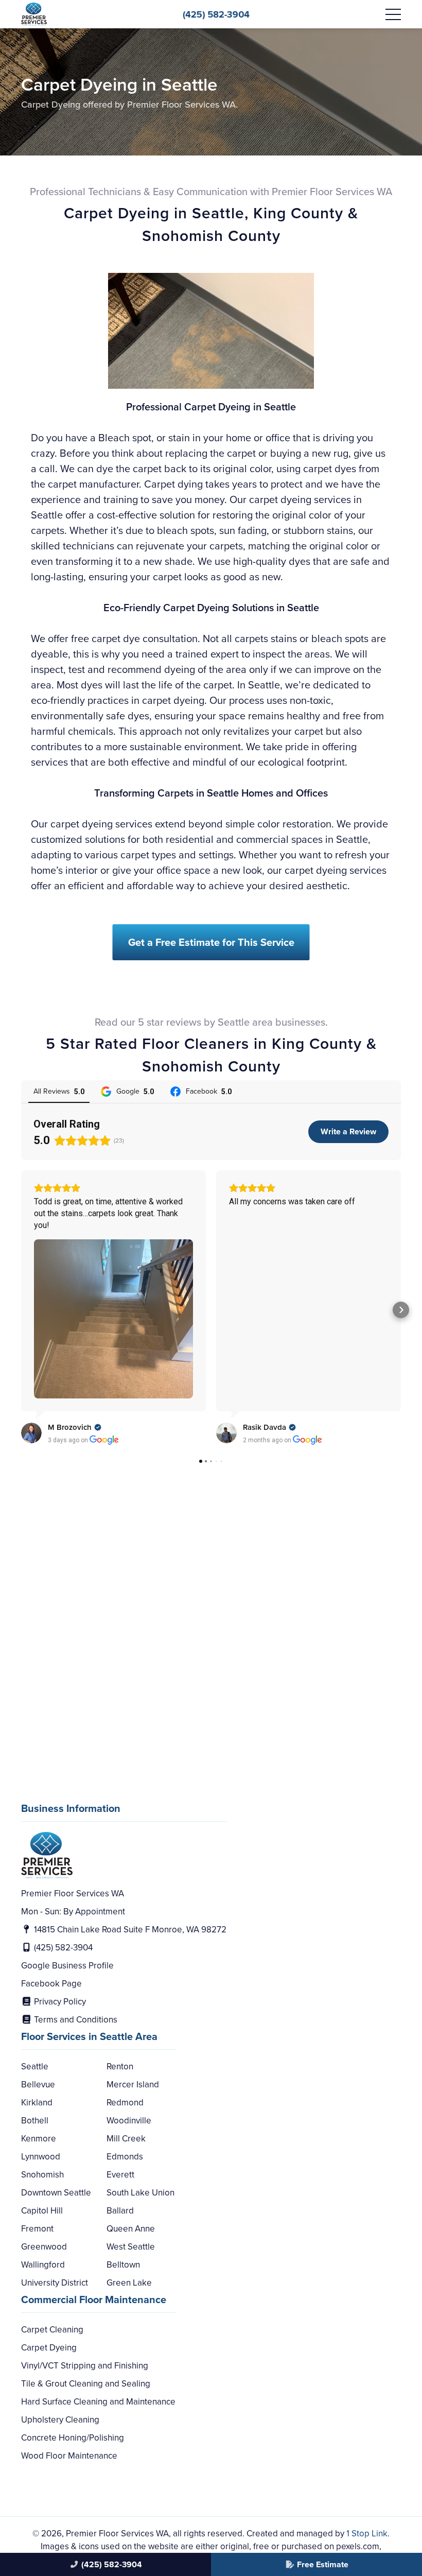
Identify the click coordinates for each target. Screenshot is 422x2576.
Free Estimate (323, 2564)
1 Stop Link (367, 2534)
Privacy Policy (59, 2002)
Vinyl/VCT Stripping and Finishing (85, 2366)
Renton (120, 2067)
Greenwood (44, 2247)
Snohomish (42, 2175)
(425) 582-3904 (216, 14)
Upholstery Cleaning (60, 2420)
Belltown (123, 2265)
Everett (120, 2175)
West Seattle (131, 2247)
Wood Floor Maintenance (69, 2456)
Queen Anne (131, 2229)
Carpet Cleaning (52, 2330)
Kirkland (37, 2103)
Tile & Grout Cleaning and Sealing (86, 2384)
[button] (21, 1310)
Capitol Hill (42, 2211)
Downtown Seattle (56, 2193)
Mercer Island (133, 2085)
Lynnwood (41, 2157)
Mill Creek (126, 2139)
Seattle (35, 2067)
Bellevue (38, 2085)
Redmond (125, 2103)
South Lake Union (140, 2193)
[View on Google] (31, 1433)
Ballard (120, 2211)
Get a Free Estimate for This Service (211, 942)
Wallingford (43, 2265)
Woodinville (129, 2121)
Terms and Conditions (75, 2020)
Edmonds (125, 2157)
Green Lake (129, 2283)
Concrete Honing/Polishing (73, 2438)
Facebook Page (51, 1984)
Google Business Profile (67, 1966)
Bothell (35, 2121)
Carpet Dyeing (49, 2348)
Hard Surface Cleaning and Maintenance (98, 2402)
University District (55, 2283)
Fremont (37, 2229)
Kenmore (39, 2139)
